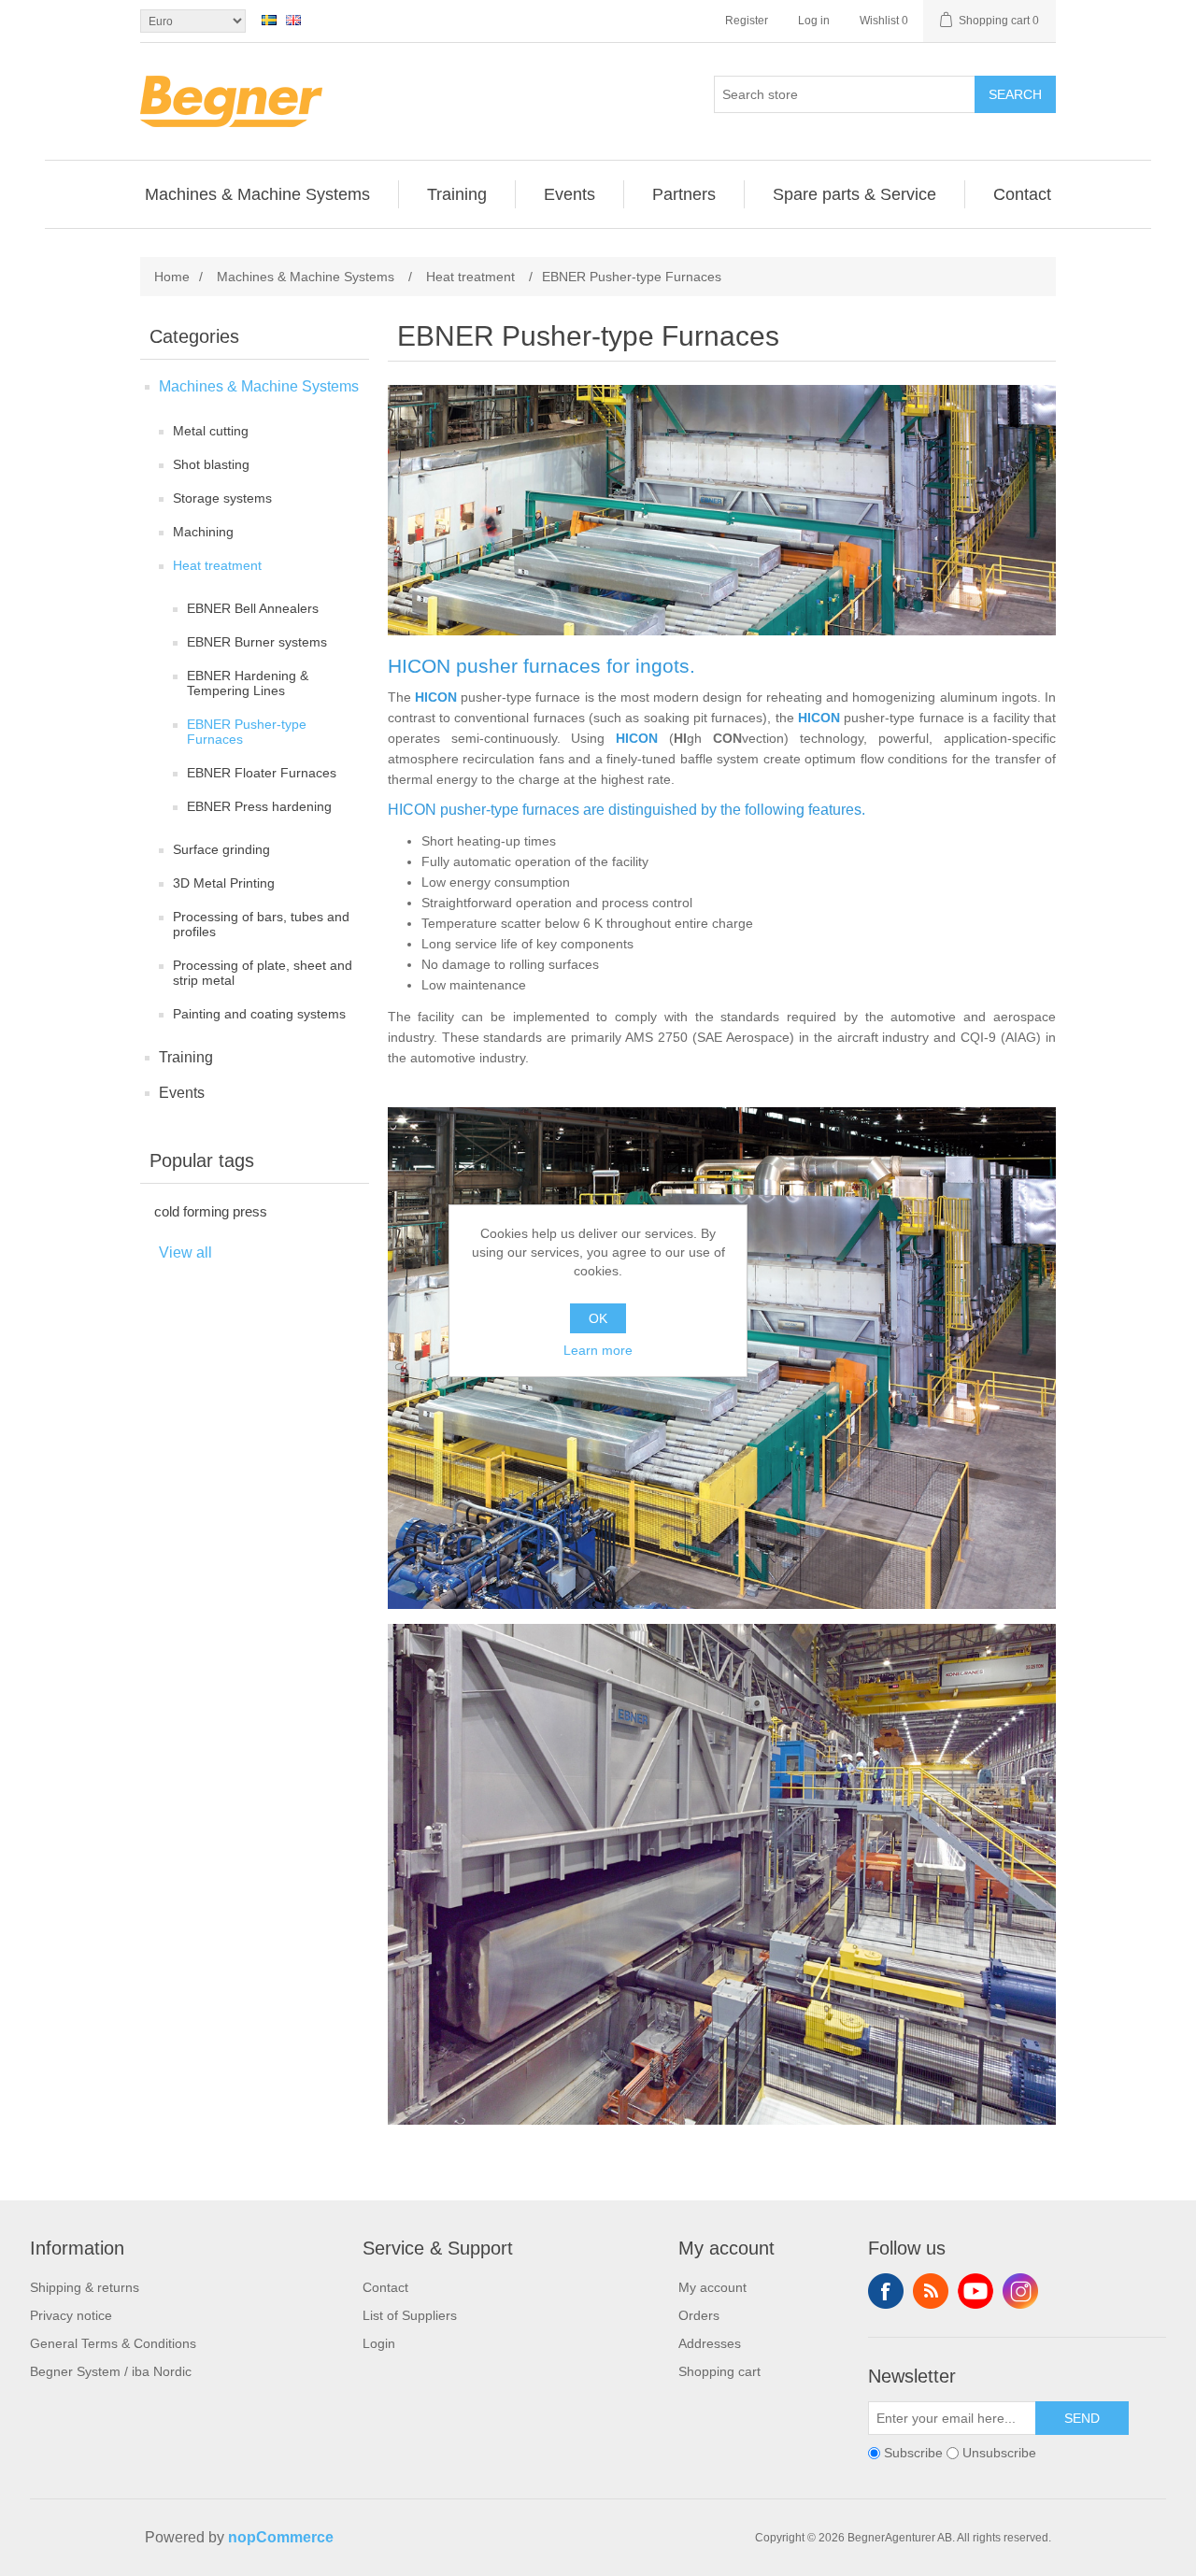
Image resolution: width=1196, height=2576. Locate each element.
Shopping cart (719, 2371)
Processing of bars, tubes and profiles (261, 924)
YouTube (975, 2291)
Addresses (710, 2343)
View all (185, 1252)
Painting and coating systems (259, 1014)
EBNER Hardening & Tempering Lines (248, 683)
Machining (203, 532)
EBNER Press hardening (259, 806)
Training (186, 1057)
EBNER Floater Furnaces (262, 773)
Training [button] (457, 194)
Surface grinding (221, 849)
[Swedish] (269, 20)
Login (379, 2343)
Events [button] (570, 194)
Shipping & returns (85, 2287)
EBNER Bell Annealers (253, 608)
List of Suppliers (410, 2315)
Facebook (886, 2291)
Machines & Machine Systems (259, 386)
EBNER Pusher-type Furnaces (247, 732)
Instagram (1020, 2291)
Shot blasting (211, 464)
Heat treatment (217, 565)
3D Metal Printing (224, 883)
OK (598, 1318)
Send (1082, 2418)
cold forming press (211, 1211)
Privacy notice (71, 2315)
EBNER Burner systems (257, 642)
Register (747, 21)
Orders (699, 2315)
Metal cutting (211, 431)
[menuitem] (258, 194)
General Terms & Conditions (113, 2343)
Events (182, 1093)
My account (712, 2287)
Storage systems (222, 498)
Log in (814, 21)
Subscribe (913, 2454)
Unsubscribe (999, 2454)
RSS (931, 2291)
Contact (385, 2287)
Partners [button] (684, 194)
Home (172, 277)
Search (1015, 94)
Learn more (598, 1350)
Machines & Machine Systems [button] (257, 194)
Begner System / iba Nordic (111, 2371)
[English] (293, 20)
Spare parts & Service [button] (854, 194)
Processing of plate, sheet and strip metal (263, 973)
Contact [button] (1022, 194)
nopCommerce (281, 2537)
